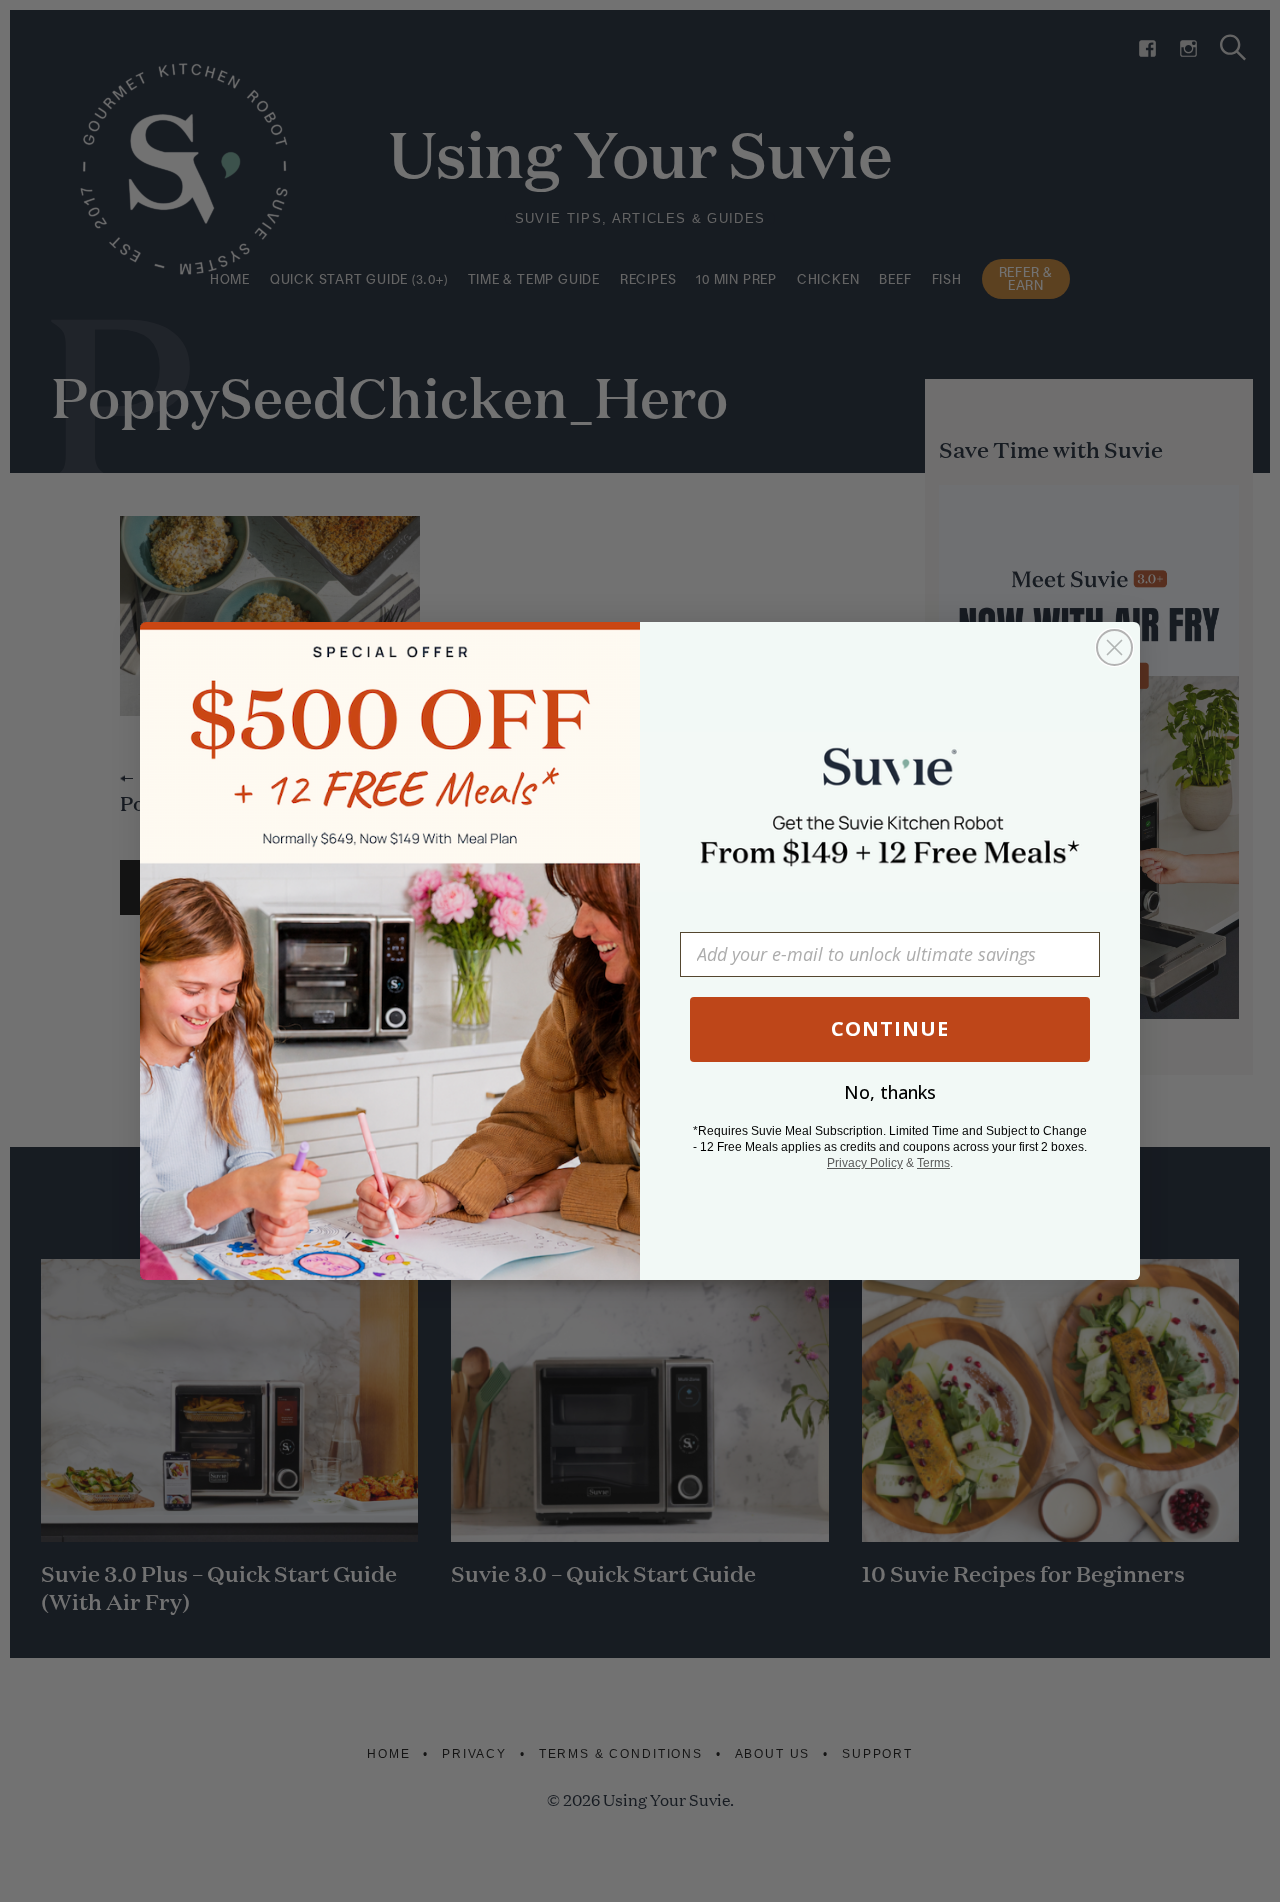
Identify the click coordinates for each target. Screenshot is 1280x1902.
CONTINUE (890, 1028)
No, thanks (890, 1092)
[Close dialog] (1114, 647)
